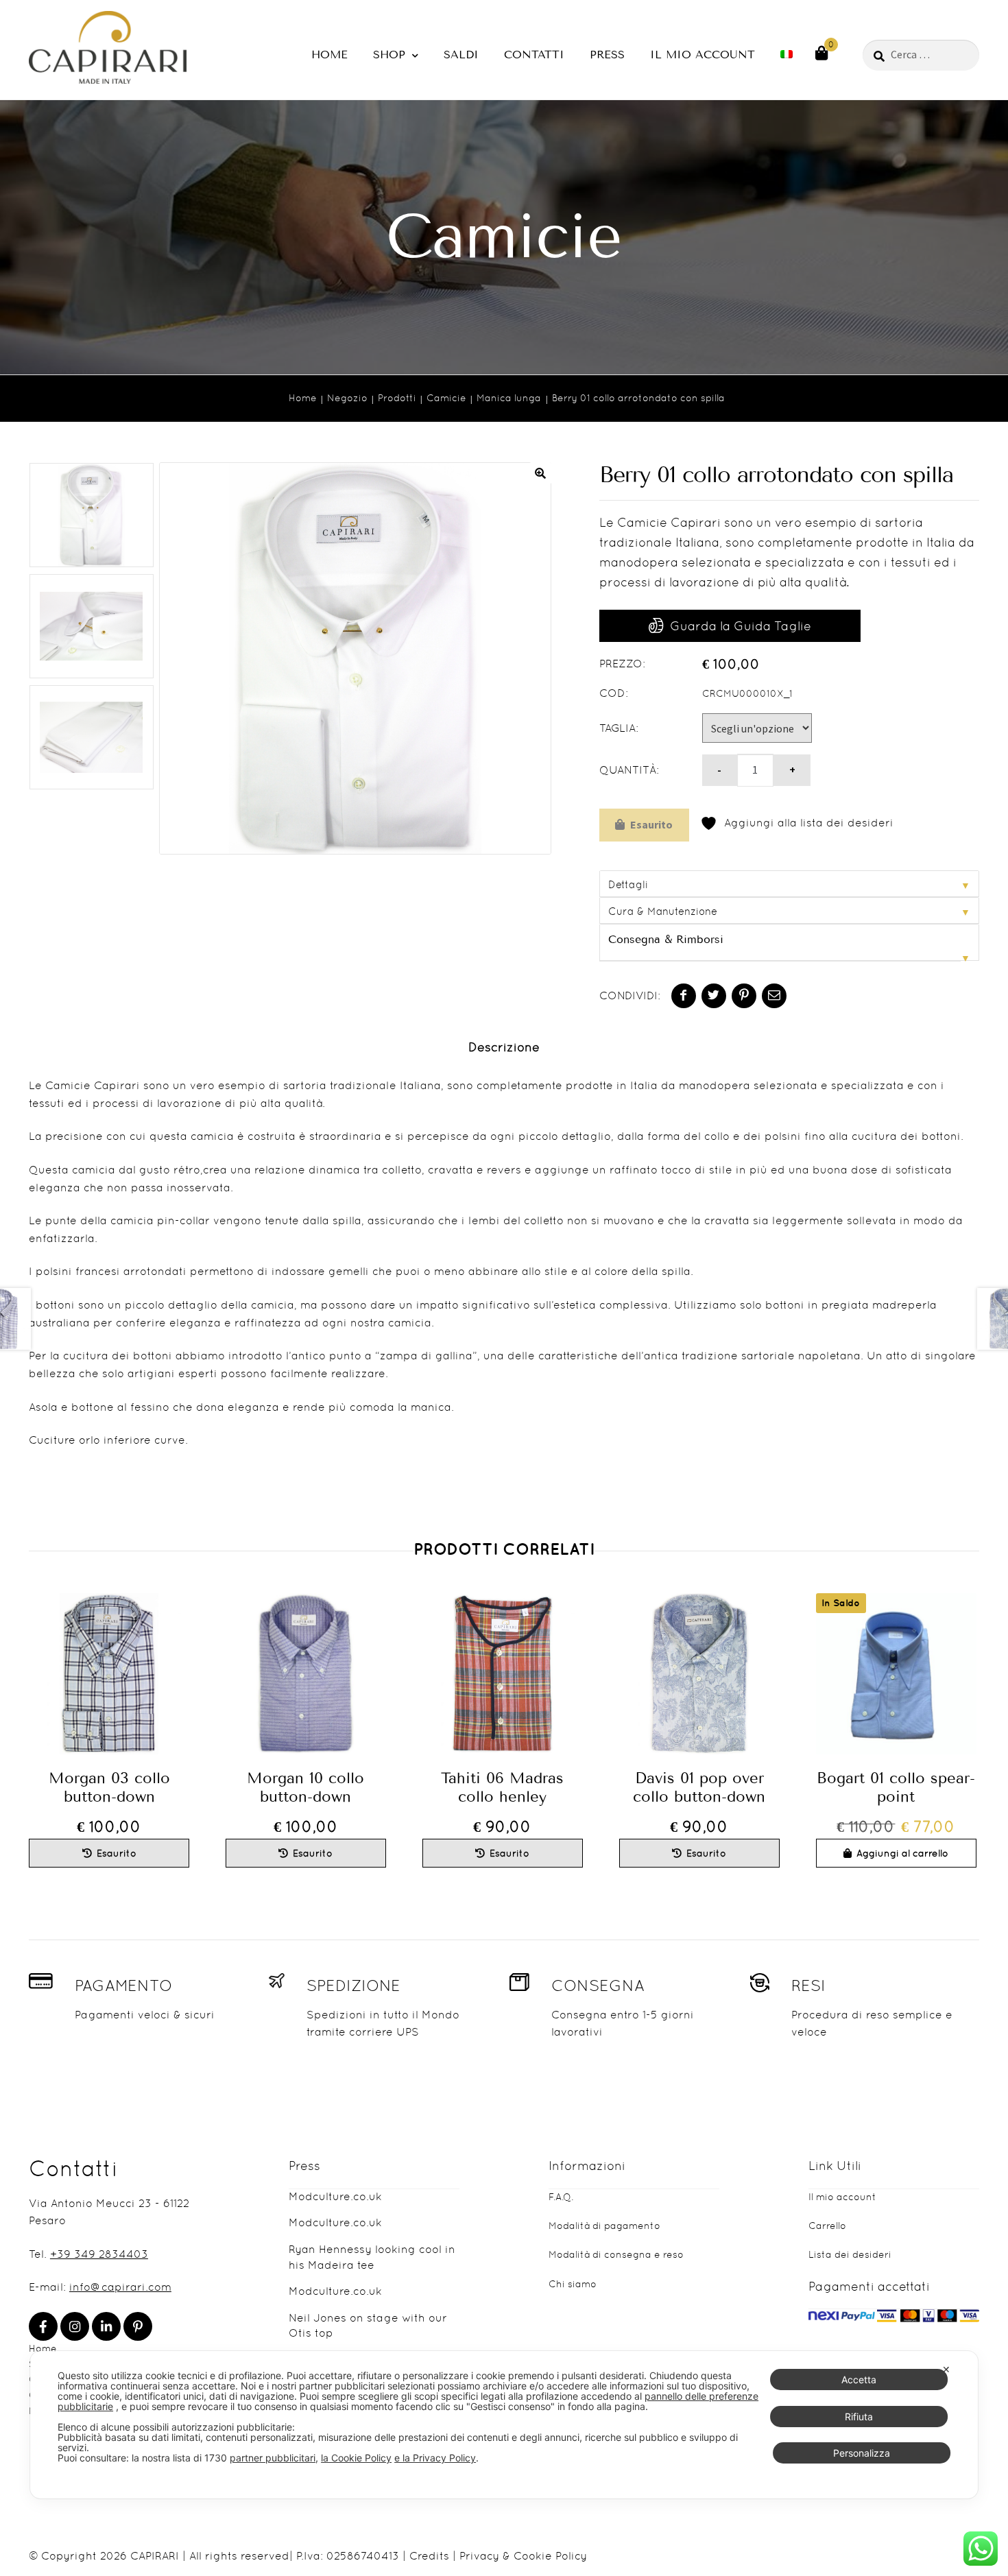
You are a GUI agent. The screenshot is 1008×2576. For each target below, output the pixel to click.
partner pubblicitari (273, 2458)
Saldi (461, 55)
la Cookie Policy (356, 2458)
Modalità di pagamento (604, 2226)
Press (607, 55)
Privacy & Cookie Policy (523, 2556)
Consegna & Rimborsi (666, 939)
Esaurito (651, 824)
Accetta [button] (859, 2380)
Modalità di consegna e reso (616, 2254)
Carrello (827, 2226)
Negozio (347, 398)
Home (329, 55)
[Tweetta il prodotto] (714, 996)
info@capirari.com (120, 2287)
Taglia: (619, 728)
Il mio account (703, 55)
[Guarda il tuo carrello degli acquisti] (821, 52)
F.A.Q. (561, 2197)
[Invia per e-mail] (774, 996)
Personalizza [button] (862, 2453)
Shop (389, 55)
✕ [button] (946, 2369)
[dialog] (504, 2425)
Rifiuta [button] (859, 2417)
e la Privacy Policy (435, 2458)
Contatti (534, 55)
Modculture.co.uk (335, 2196)
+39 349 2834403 (99, 2254)
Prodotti (397, 398)
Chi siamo (573, 2284)
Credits (429, 2556)
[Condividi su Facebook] (684, 996)
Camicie (446, 398)
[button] (540, 473)
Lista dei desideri (850, 2254)
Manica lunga (509, 398)
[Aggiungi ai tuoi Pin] (744, 996)
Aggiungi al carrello (902, 1853)
